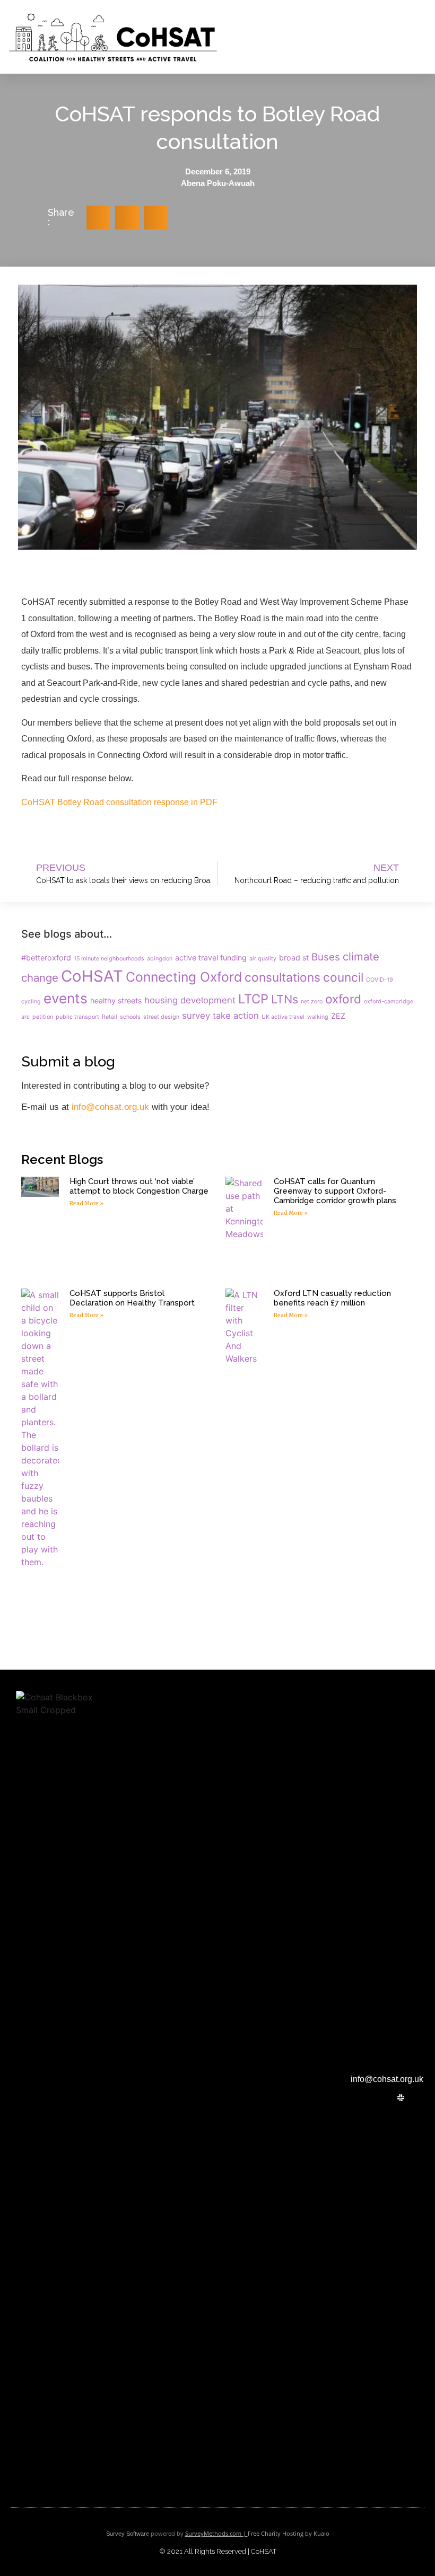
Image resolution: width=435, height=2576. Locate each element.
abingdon (160, 959)
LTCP (253, 999)
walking (318, 1017)
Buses (326, 957)
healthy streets (116, 1000)
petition (43, 1017)
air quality (263, 959)
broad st (294, 958)
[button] (273, 37)
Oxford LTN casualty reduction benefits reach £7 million (332, 1298)
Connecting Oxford (184, 977)
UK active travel (283, 1017)
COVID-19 (380, 980)
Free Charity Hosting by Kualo (289, 2533)
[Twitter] (376, 2098)
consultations (282, 977)
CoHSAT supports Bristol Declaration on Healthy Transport (132, 1298)
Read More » (86, 1203)
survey (196, 1016)
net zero (312, 1002)
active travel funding (211, 958)
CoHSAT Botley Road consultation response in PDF (119, 802)
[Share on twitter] (98, 218)
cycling (31, 1002)
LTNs (285, 999)
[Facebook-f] (389, 2098)
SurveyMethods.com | (216, 2533)
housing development (190, 1000)
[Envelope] (413, 2098)
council (343, 977)
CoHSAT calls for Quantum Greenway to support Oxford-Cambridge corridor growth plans (335, 1191)
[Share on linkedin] (156, 218)
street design (161, 1017)
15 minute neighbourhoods (109, 959)
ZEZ (338, 1016)
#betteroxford (46, 958)
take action (236, 1016)
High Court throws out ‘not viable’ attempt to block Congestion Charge (139, 1186)
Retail (110, 1017)
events (66, 998)
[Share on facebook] (127, 218)
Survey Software (128, 2534)
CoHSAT (92, 976)
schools (130, 1017)
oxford (343, 999)
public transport (77, 1017)
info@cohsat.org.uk (110, 1107)
